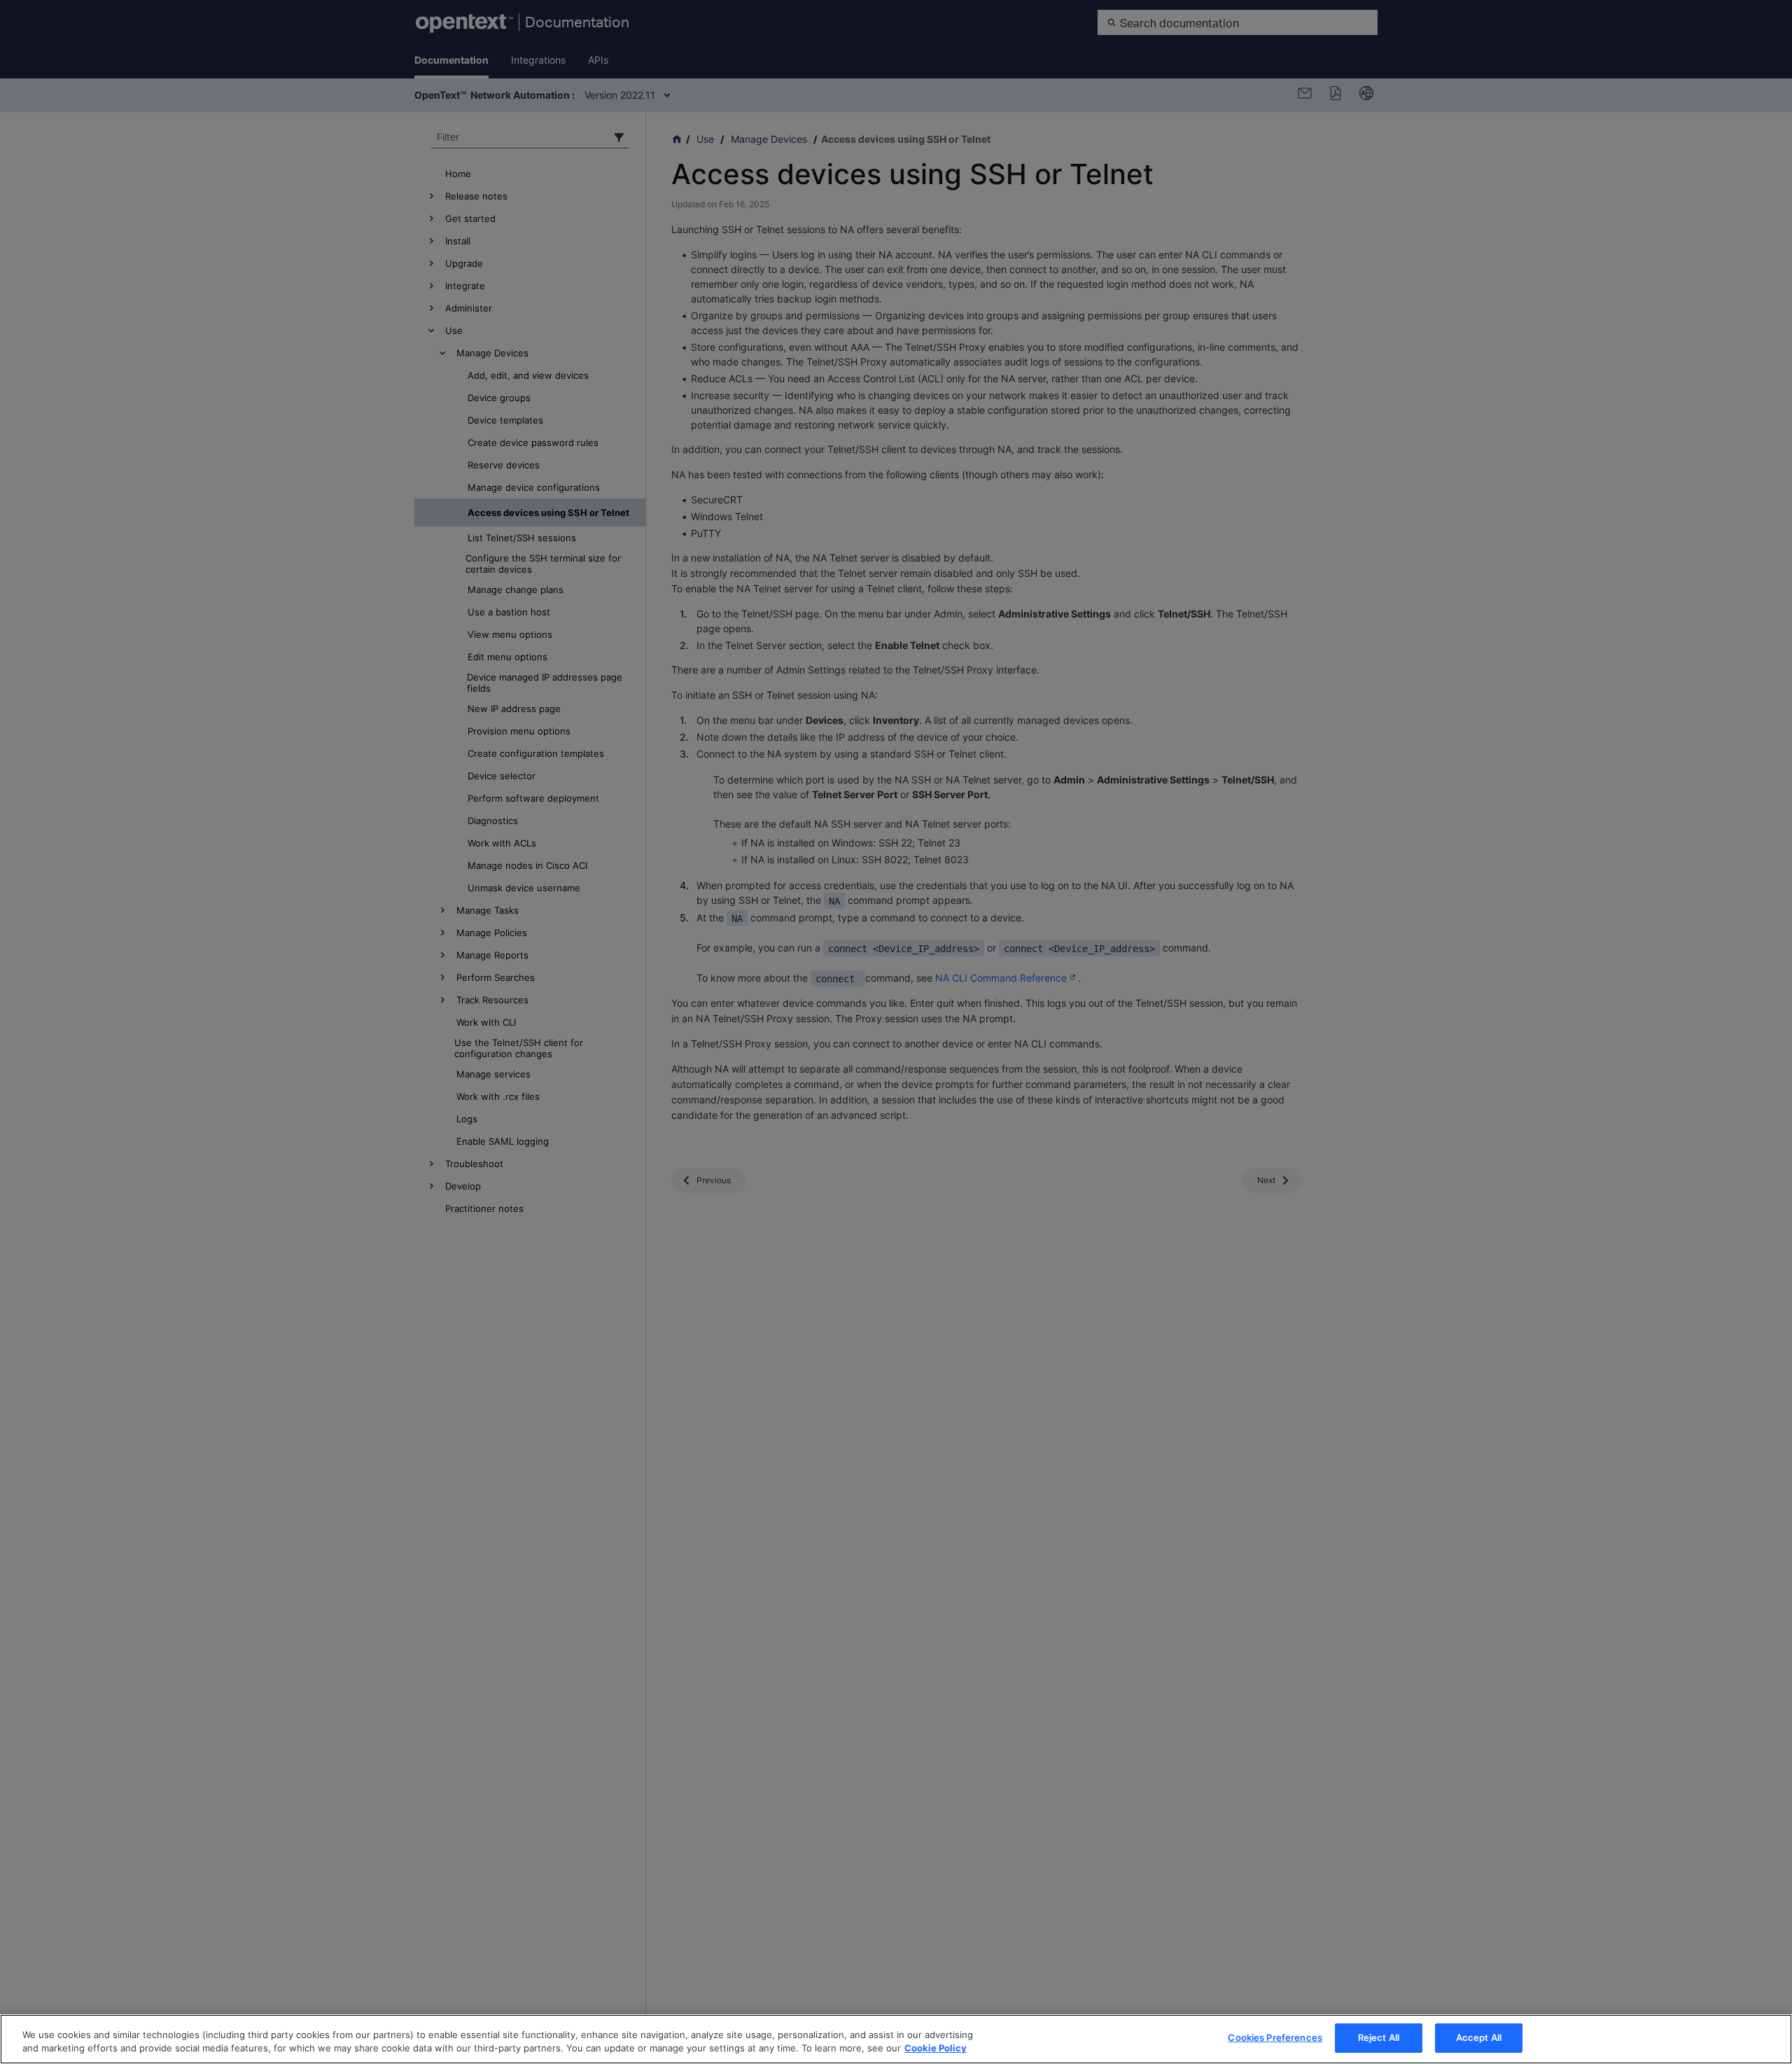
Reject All (1379, 2037)
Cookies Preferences (1275, 2037)
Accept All (1479, 2037)
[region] (896, 2039)
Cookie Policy (936, 2049)
